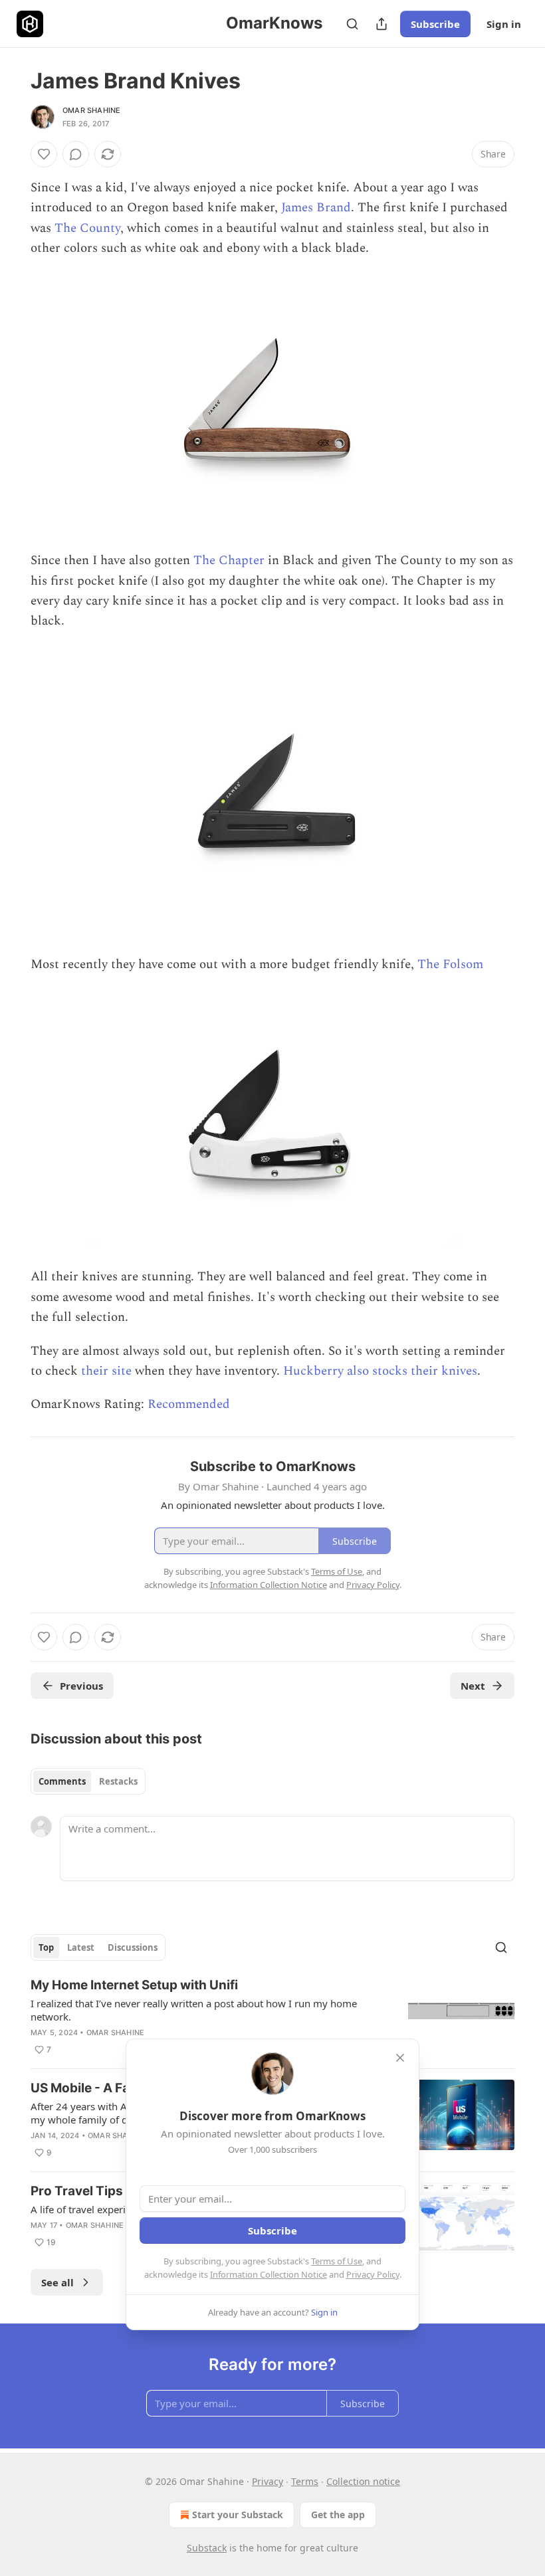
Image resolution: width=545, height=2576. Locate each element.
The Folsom (450, 964)
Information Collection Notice (269, 2274)
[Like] (44, 154)
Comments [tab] (62, 1781)
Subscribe (435, 24)
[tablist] (88, 1781)
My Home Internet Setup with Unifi (134, 1985)
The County (87, 228)
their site (106, 1371)
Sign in (504, 24)
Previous (81, 1686)
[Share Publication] (381, 24)
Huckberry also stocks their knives (380, 1371)
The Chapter (229, 560)
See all (57, 2282)
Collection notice (363, 2481)
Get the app (338, 2515)
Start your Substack (238, 2515)
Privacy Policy (373, 2274)
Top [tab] (46, 1947)
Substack (207, 2548)
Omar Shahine (91, 110)
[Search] (352, 24)
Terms (305, 2481)
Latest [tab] (81, 1947)
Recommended (189, 1404)
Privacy (268, 2481)
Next (473, 1686)
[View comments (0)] (76, 154)
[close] (400, 2058)
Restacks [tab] (118, 1781)
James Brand (316, 208)
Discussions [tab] (133, 1947)
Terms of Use (337, 2261)
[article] (272, 2017)
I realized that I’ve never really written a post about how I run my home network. (194, 2010)
